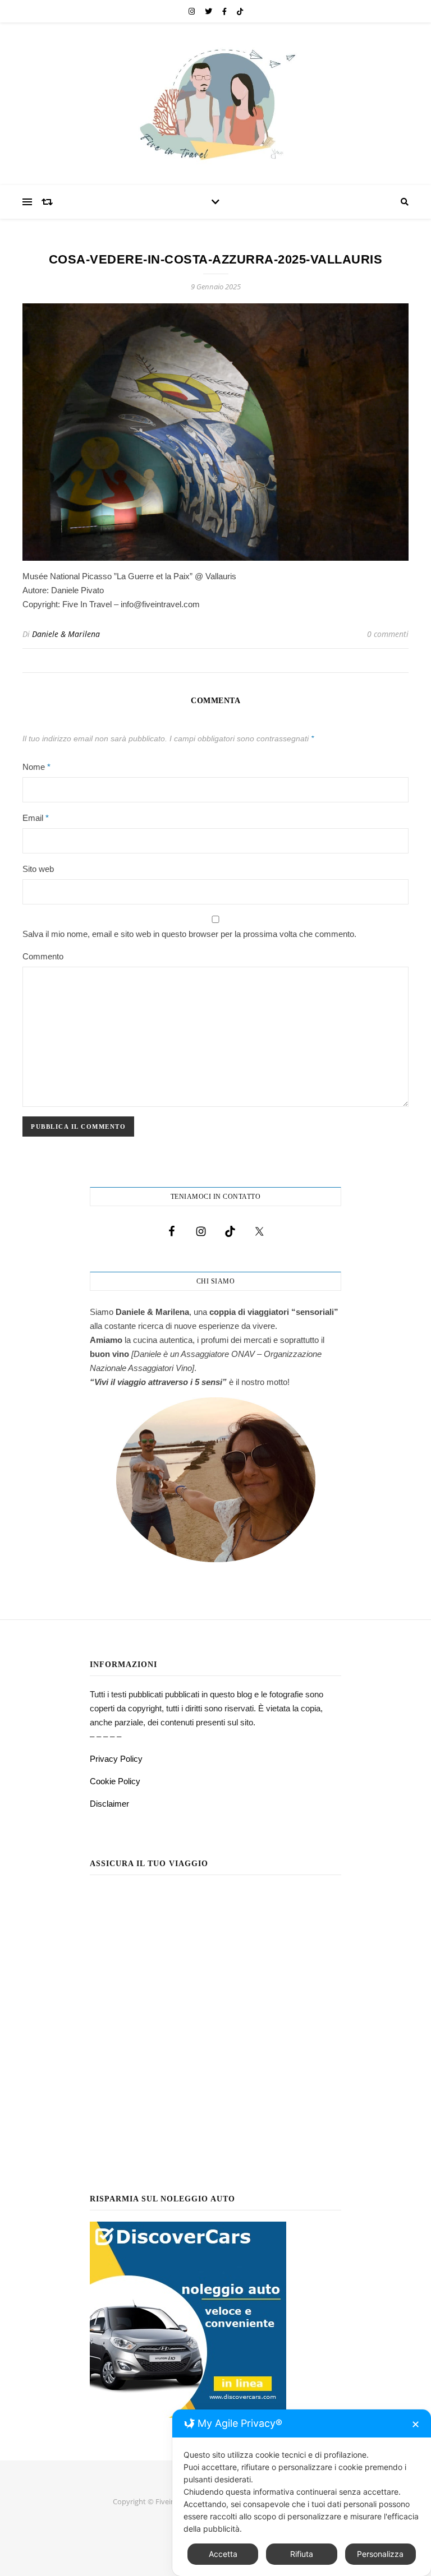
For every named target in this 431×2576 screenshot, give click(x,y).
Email (36, 818)
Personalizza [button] (380, 2554)
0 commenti (388, 634)
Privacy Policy (116, 1759)
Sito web (38, 869)
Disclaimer (109, 1804)
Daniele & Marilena (66, 634)
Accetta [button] (223, 2554)
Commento (43, 956)
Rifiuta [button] (302, 2554)
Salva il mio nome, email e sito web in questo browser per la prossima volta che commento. (189, 934)
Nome (36, 767)
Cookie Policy (115, 1781)
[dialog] (302, 2493)
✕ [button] (416, 2424)
